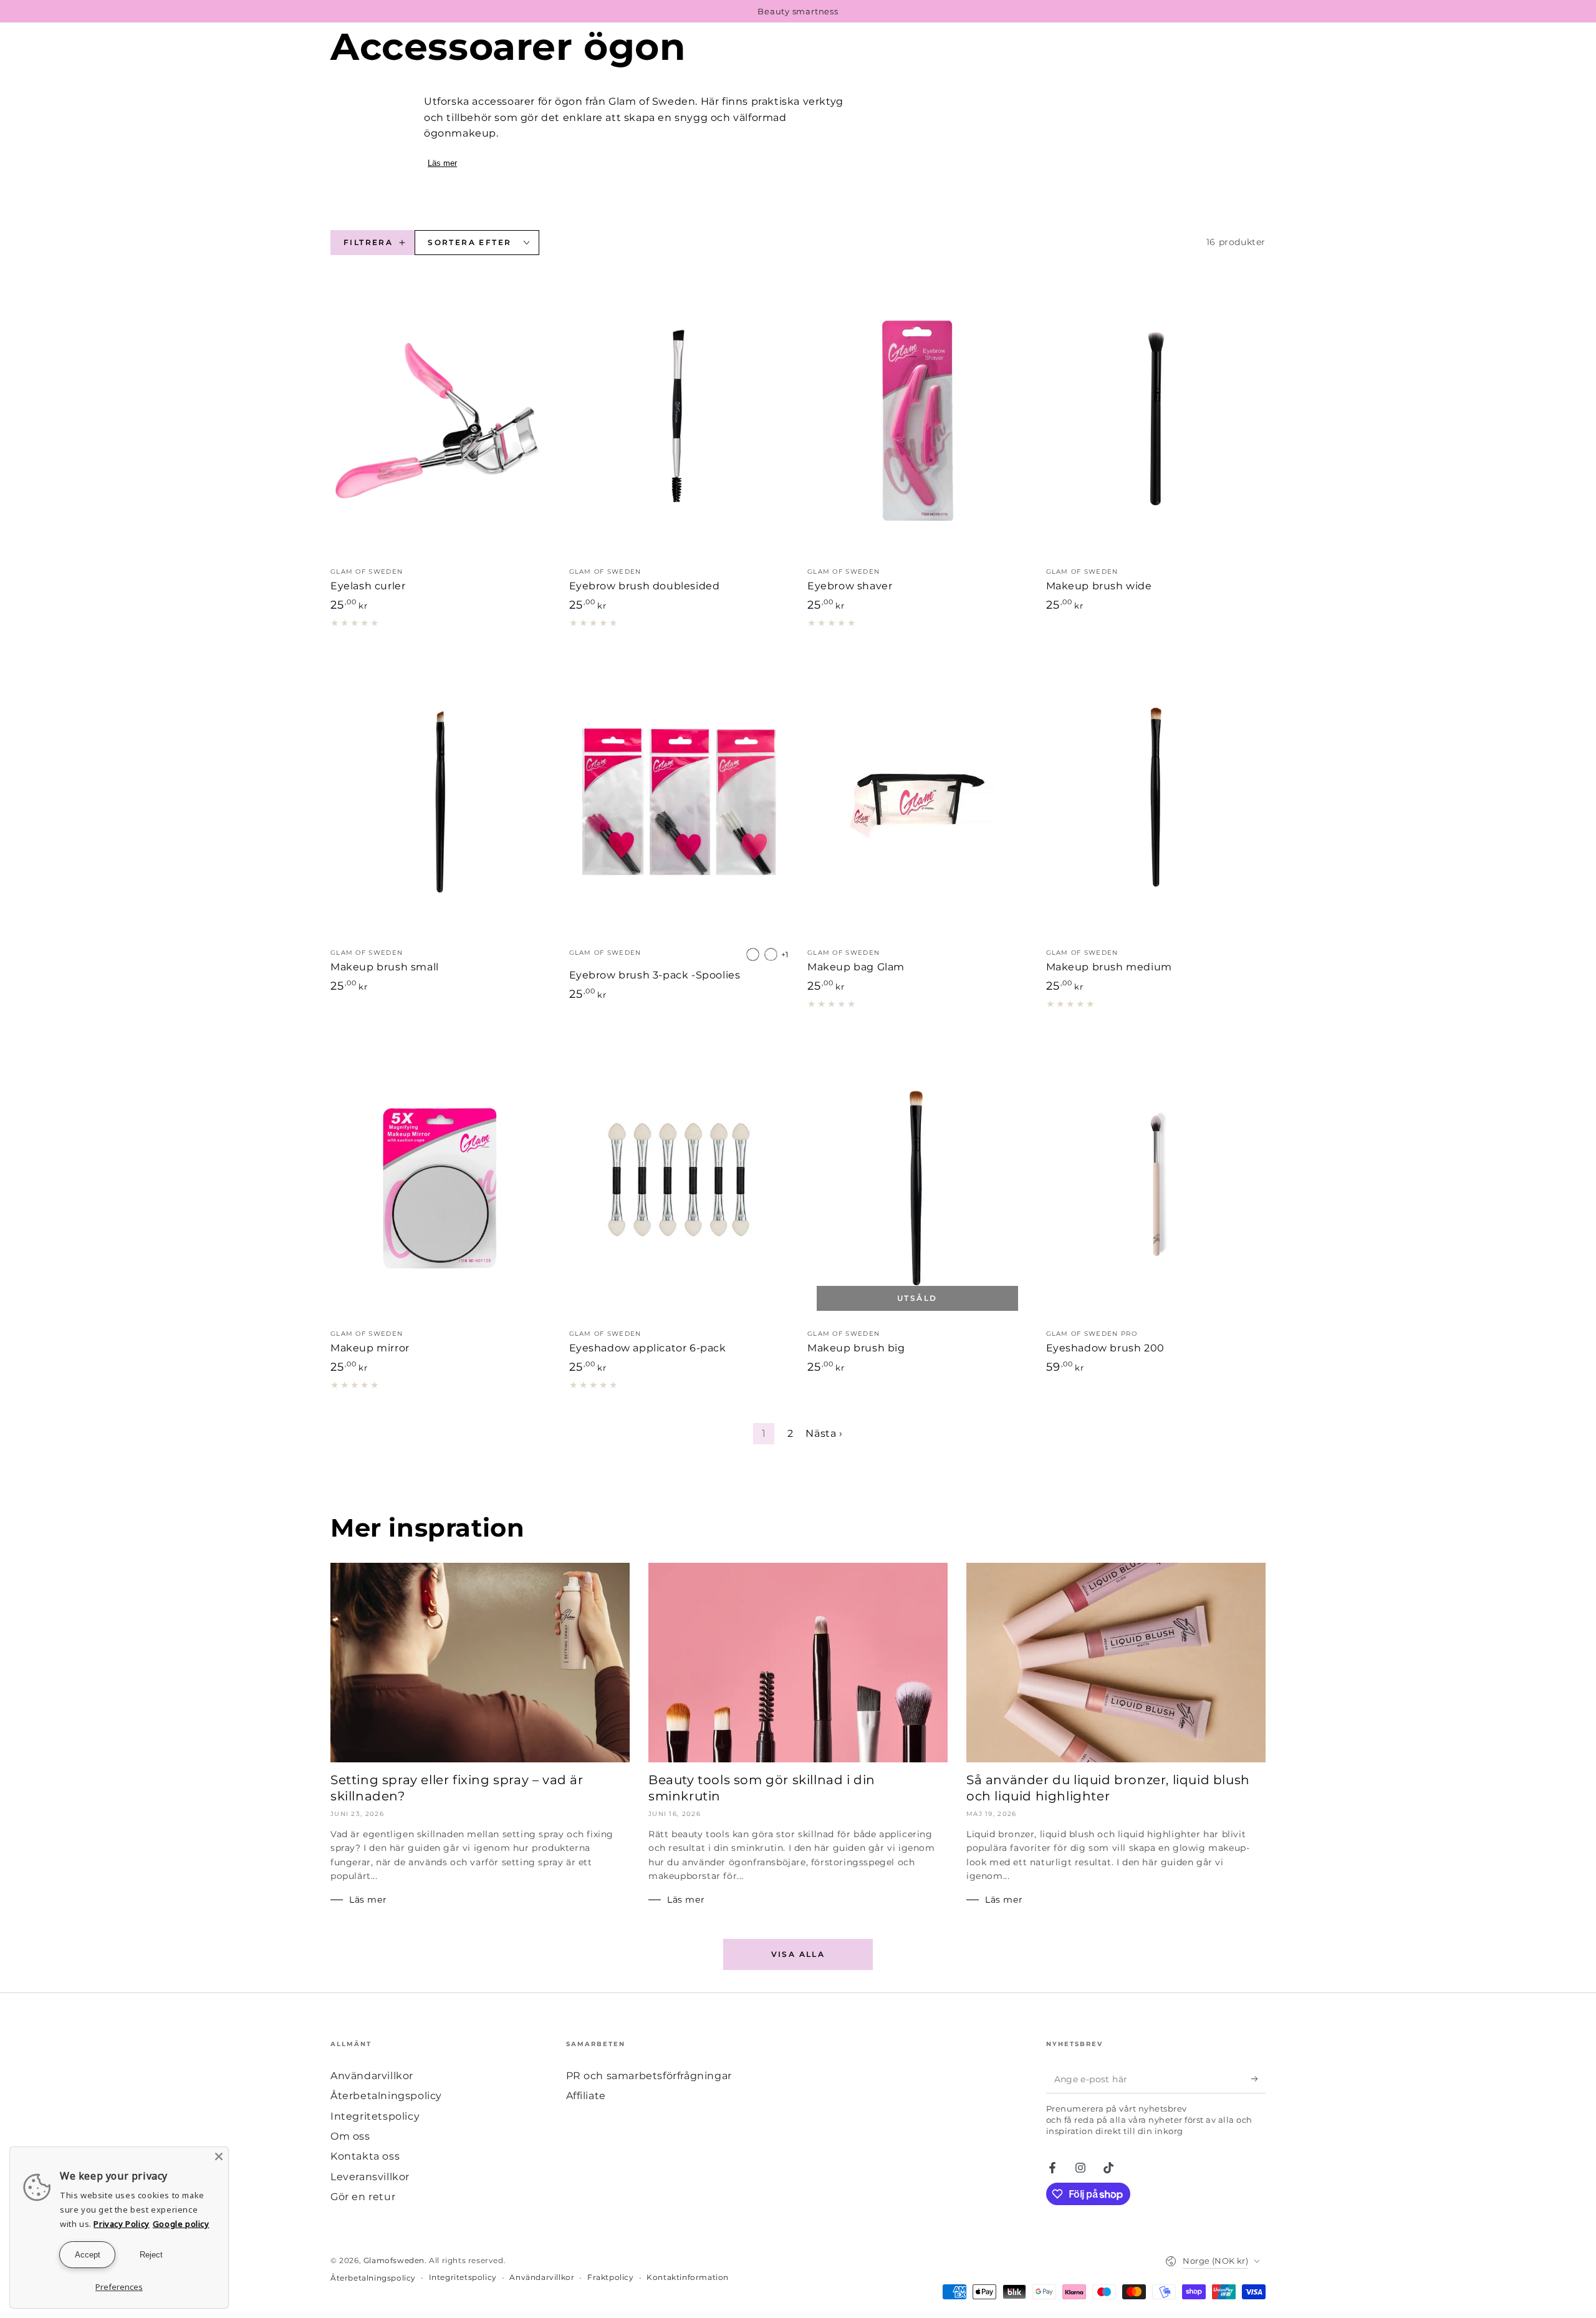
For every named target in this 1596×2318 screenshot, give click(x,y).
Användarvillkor (372, 2076)
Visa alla (798, 1954)
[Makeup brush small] (440, 802)
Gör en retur (363, 2197)
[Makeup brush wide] (1156, 421)
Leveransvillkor (370, 2177)
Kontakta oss (365, 2156)
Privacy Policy (121, 2224)
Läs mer (442, 163)
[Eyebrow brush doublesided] (679, 421)
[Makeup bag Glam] (917, 802)
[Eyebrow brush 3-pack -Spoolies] (679, 802)
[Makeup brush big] (917, 1183)
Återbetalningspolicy (386, 2096)
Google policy (181, 2224)
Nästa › (824, 1433)
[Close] (219, 2156)
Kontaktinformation (688, 2277)
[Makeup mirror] (440, 1183)
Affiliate (586, 2096)
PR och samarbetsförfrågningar (649, 2076)
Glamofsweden (394, 2260)
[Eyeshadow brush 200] (1156, 1183)
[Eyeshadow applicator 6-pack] (679, 1183)
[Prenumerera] (1258, 2079)
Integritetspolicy (375, 2116)
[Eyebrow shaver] (917, 421)
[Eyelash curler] (440, 421)
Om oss (350, 2136)
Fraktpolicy (611, 2277)
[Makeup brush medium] (1156, 802)
